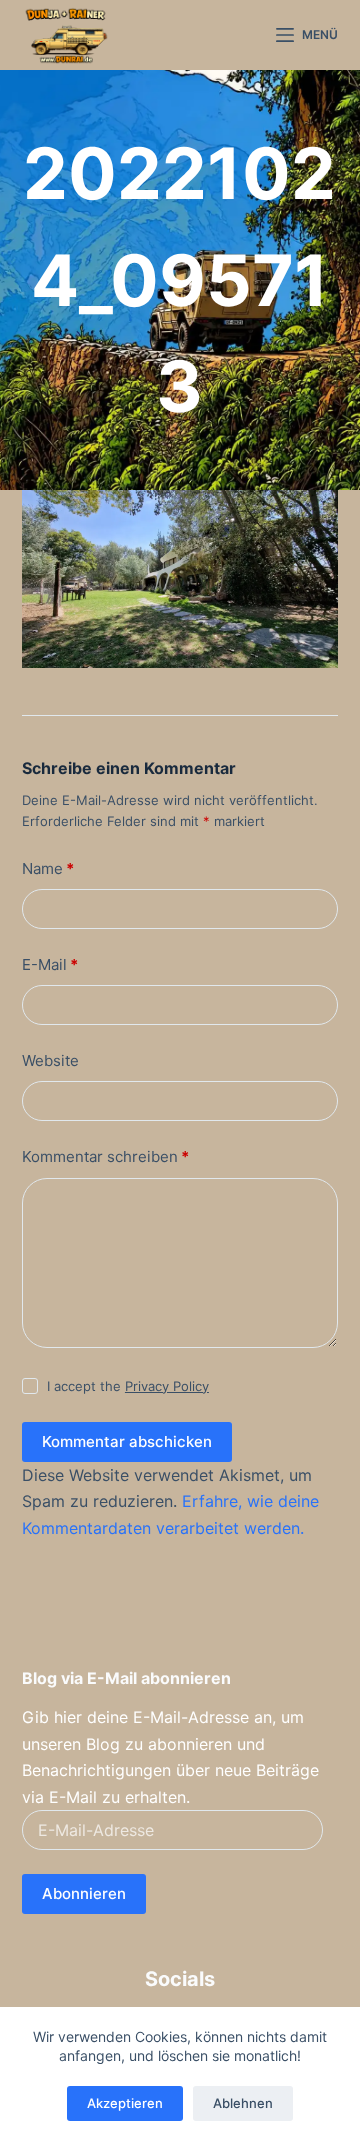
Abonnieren (84, 1893)
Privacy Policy (167, 1386)
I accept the (128, 1386)
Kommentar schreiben (105, 1156)
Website (50, 1060)
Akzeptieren (125, 2103)
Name (48, 868)
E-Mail (50, 964)
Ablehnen (243, 2103)
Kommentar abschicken (127, 1441)
